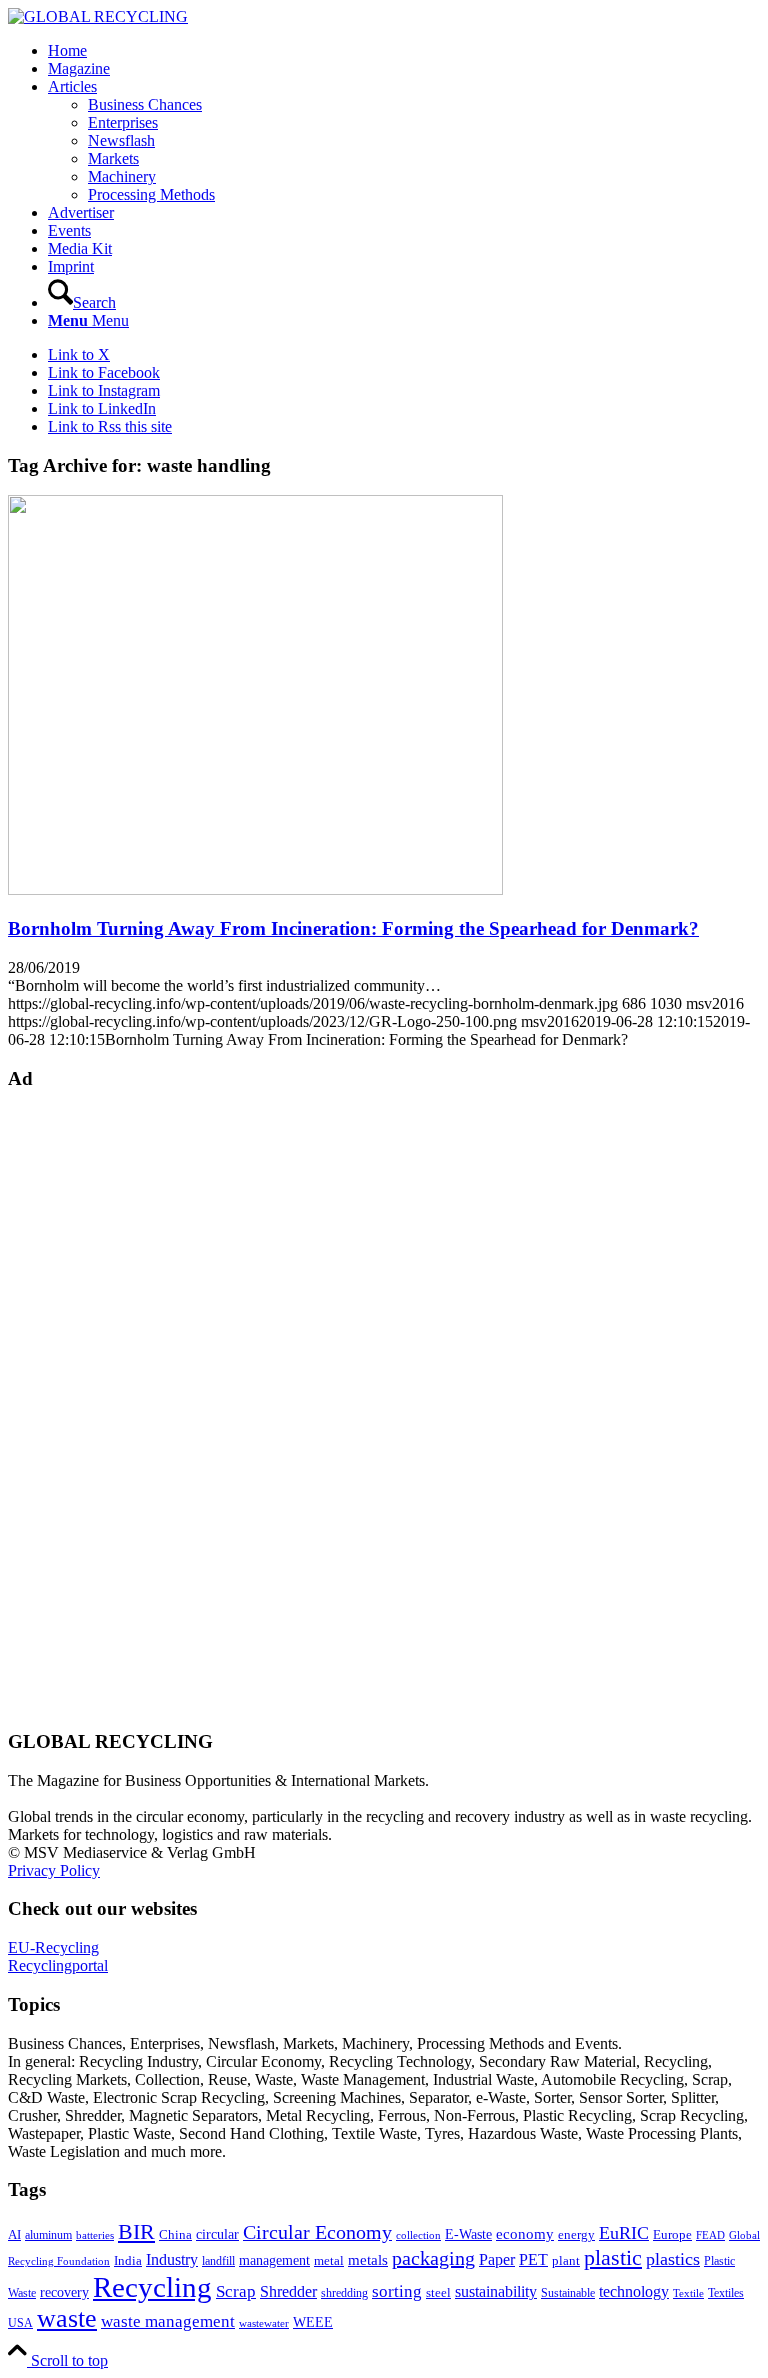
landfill (218, 2261)
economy (525, 2234)
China (175, 2235)
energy (576, 2235)
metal (329, 2261)
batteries (95, 2235)
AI (14, 2235)
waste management (168, 2321)
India (128, 2260)
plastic (613, 2257)
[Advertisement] (88, 1408)
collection (418, 2235)
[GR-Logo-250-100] (98, 16)
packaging (433, 2258)
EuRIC (624, 2233)
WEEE (313, 2322)
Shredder (288, 2291)
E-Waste (468, 2234)
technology (634, 2291)
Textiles (726, 2293)
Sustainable (568, 2293)
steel (438, 2293)
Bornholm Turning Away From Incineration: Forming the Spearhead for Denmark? (353, 928)
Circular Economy (317, 2232)
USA (20, 2323)
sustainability (496, 2291)
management (274, 2260)
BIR (136, 2232)
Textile (688, 2293)
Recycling (152, 2287)
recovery (64, 2292)
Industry (172, 2259)
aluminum (48, 2235)
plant (566, 2261)
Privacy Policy (54, 1870)
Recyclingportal (58, 1965)
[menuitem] (404, 51)
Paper (497, 2259)
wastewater (264, 2323)
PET (533, 2259)
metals (368, 2259)
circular (217, 2234)
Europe (672, 2235)
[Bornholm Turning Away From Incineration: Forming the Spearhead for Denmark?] (255, 889)
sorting (397, 2291)
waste (67, 2318)
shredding (344, 2293)
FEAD (710, 2235)
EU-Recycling (53, 1947)
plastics (673, 2259)
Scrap (236, 2291)
